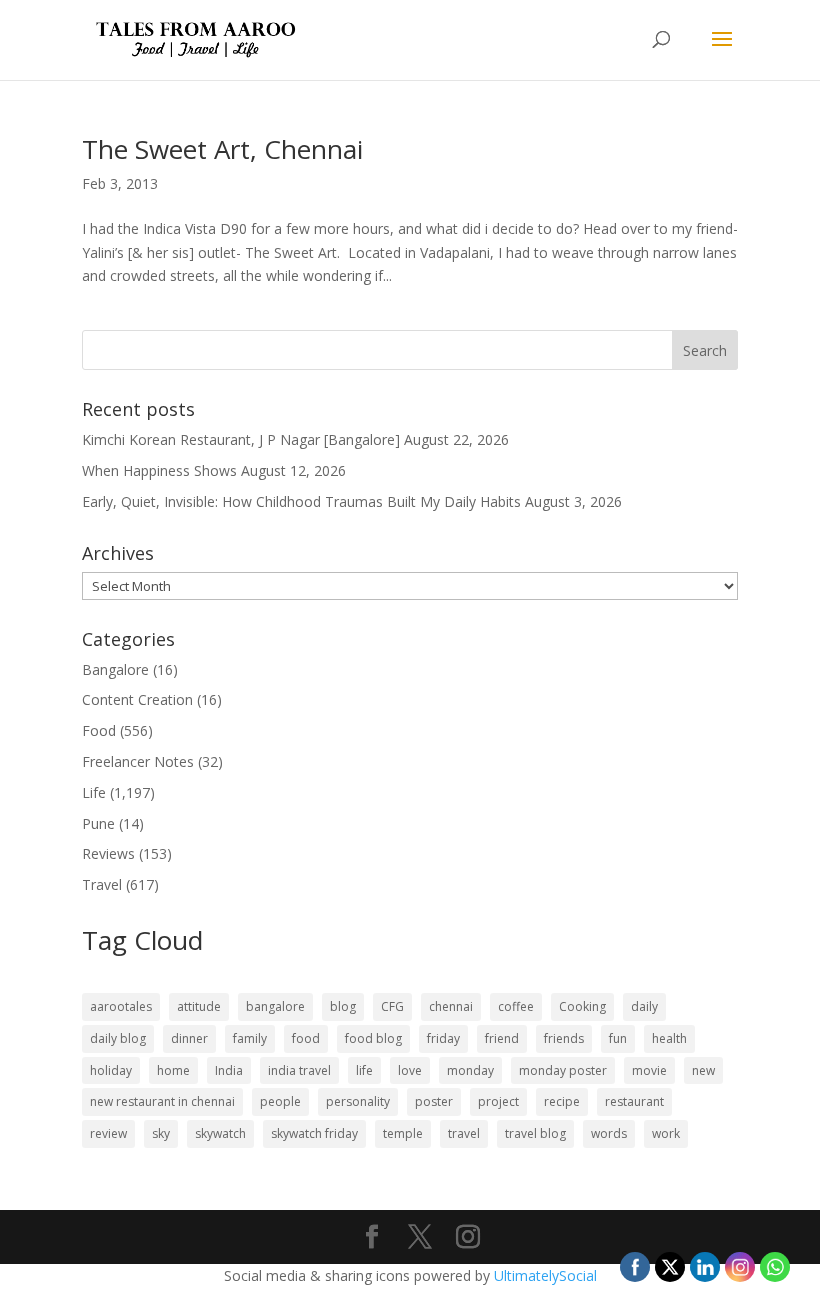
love (410, 1070)
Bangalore (115, 669)
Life (94, 792)
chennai (451, 1006)
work (666, 1133)
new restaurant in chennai (162, 1101)
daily (644, 1006)
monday (470, 1070)
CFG (392, 1006)
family (250, 1038)
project (498, 1101)
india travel (299, 1070)
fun (618, 1038)
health (669, 1038)
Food (99, 730)
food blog (373, 1038)
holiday (111, 1070)
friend (502, 1038)
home (173, 1070)
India (229, 1070)
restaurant (634, 1101)
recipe (562, 1101)
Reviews (108, 853)
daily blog (118, 1038)
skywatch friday (314, 1133)
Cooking (582, 1006)
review (108, 1133)
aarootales (121, 1006)
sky (161, 1133)
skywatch (220, 1133)
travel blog (535, 1133)
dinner (189, 1038)
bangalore (275, 1006)
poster (434, 1101)
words (609, 1133)
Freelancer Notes (138, 761)
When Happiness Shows (159, 470)
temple (403, 1133)
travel (464, 1133)
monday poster (563, 1070)
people (280, 1101)
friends (564, 1038)
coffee (516, 1006)
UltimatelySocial (545, 1275)
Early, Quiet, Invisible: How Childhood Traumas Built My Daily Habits (301, 501)
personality (358, 1101)
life (364, 1070)
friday (443, 1038)
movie (649, 1070)
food (306, 1038)
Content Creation (137, 699)
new (703, 1070)
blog (343, 1006)
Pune (98, 823)
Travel (102, 884)
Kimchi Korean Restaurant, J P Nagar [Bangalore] (241, 439)
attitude (199, 1006)
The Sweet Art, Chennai (222, 149)
